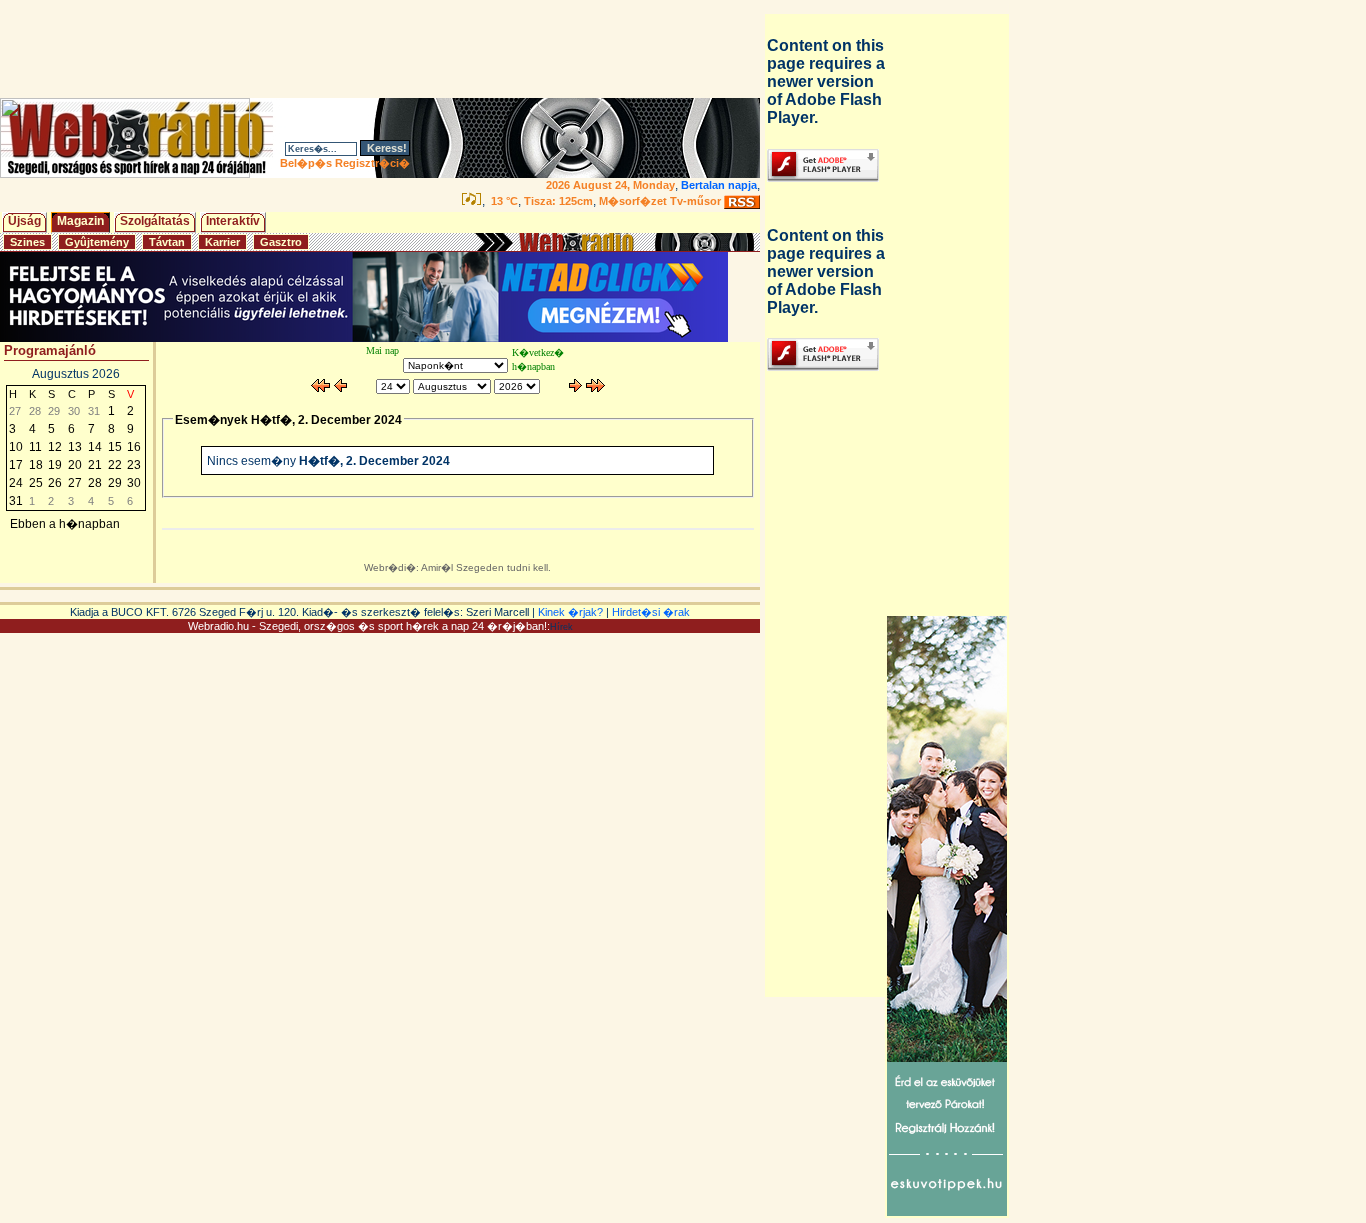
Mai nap (382, 350)
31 (16, 501)
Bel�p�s (306, 163)
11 (35, 447)
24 (16, 483)
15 (115, 447)
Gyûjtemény (97, 242)
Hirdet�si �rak (651, 612)
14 (95, 447)
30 (134, 483)
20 (75, 465)
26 (55, 483)
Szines (27, 242)
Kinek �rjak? (570, 612)
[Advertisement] (384, 49)
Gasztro (281, 242)
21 (95, 465)
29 (115, 483)
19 (55, 465)
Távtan (167, 242)
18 (36, 465)
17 (16, 465)
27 (75, 483)
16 (134, 447)
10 (16, 447)
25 (36, 483)
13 (75, 447)
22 (115, 465)
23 (134, 465)
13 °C (503, 201)
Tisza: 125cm (558, 201)
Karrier (222, 242)
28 (95, 483)
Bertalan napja (719, 185)
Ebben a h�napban (65, 524)
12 (55, 447)
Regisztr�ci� (372, 163)
